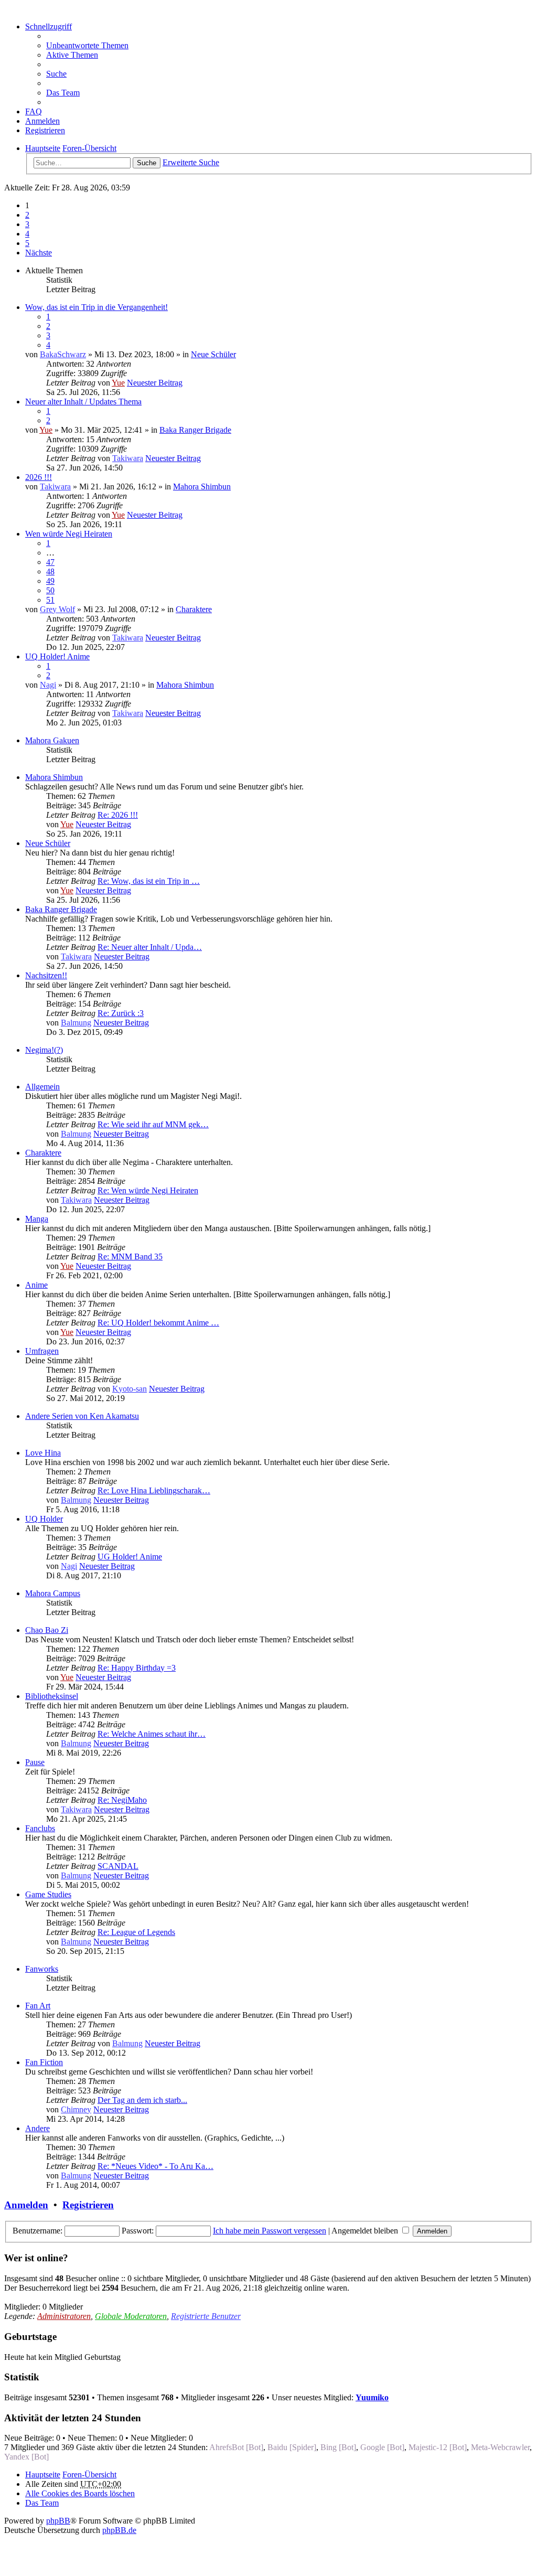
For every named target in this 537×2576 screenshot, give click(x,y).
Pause (35, 1762)
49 (50, 581)
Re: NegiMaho (122, 1800)
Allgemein (42, 1087)
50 (50, 590)
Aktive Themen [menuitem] (72, 55)
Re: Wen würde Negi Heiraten (148, 1190)
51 (50, 600)
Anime (36, 1285)
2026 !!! (39, 477)
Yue (118, 383)
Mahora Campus (53, 1593)
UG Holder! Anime (130, 1557)
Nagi (48, 685)
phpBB (58, 2521)
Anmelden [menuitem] (42, 121)
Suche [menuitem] (56, 74)
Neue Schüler (213, 354)
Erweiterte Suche (191, 162)
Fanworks (42, 1969)
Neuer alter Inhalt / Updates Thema (83, 402)
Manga (37, 1219)
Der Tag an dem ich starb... (142, 2100)
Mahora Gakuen (52, 740)
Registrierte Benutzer (206, 2316)
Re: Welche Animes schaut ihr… (152, 1734)
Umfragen (42, 1351)
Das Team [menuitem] (63, 93)
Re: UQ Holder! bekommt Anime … (158, 1323)
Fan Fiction (44, 2062)
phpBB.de (119, 2530)
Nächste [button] (39, 253)
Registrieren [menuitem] (45, 130)
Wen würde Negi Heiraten (69, 534)
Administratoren (64, 2316)
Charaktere (194, 609)
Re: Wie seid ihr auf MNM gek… (153, 1124)
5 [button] (27, 243)
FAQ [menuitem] (34, 111)
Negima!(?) (44, 1050)
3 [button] (27, 224)
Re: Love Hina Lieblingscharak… (154, 1490)
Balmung (76, 1023)
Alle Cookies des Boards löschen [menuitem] (80, 2493)
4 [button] (27, 234)
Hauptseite (43, 2475)
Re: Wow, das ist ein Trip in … (149, 881)
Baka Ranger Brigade (195, 430)
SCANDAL (118, 1866)
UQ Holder (44, 1519)
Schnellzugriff (49, 26)
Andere (37, 2128)
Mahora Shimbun (202, 487)
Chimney (76, 2109)
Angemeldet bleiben (366, 2231)
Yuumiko (372, 2397)
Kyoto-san (130, 1389)
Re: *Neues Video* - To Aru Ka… (155, 2166)
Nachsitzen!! (46, 975)
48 (50, 571)
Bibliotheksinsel (52, 1696)
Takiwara (128, 458)
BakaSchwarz (63, 354)
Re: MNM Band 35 (130, 1257)
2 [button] (27, 215)
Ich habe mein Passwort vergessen (270, 2231)
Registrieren (88, 2205)
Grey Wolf (57, 609)
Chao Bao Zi (47, 1630)
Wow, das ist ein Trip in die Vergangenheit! (96, 307)
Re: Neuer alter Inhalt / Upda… (150, 947)
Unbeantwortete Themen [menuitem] (87, 45)
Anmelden (26, 2205)
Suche (147, 163)
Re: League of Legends (136, 1932)
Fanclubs (40, 1828)
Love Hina (43, 1453)
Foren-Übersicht (89, 2475)
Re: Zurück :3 (121, 1013)
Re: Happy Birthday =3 (137, 1668)
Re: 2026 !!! (118, 815)
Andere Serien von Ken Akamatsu (82, 1416)
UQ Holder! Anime (57, 656)
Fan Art (38, 2006)
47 (50, 562)
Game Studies (48, 1894)
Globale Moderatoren (131, 2316)
